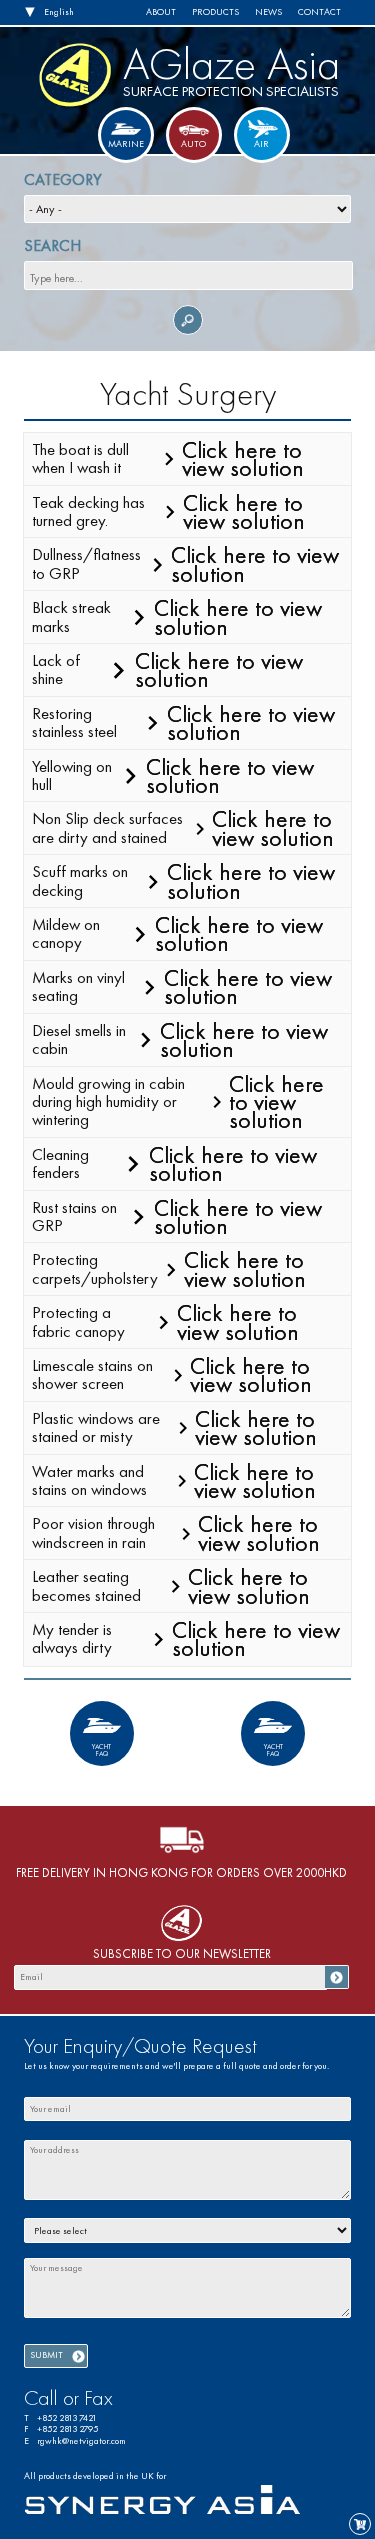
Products (215, 12)
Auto (193, 144)
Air (261, 144)
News (268, 12)
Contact (319, 12)
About (161, 12)
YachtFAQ (101, 1750)
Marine (126, 144)
